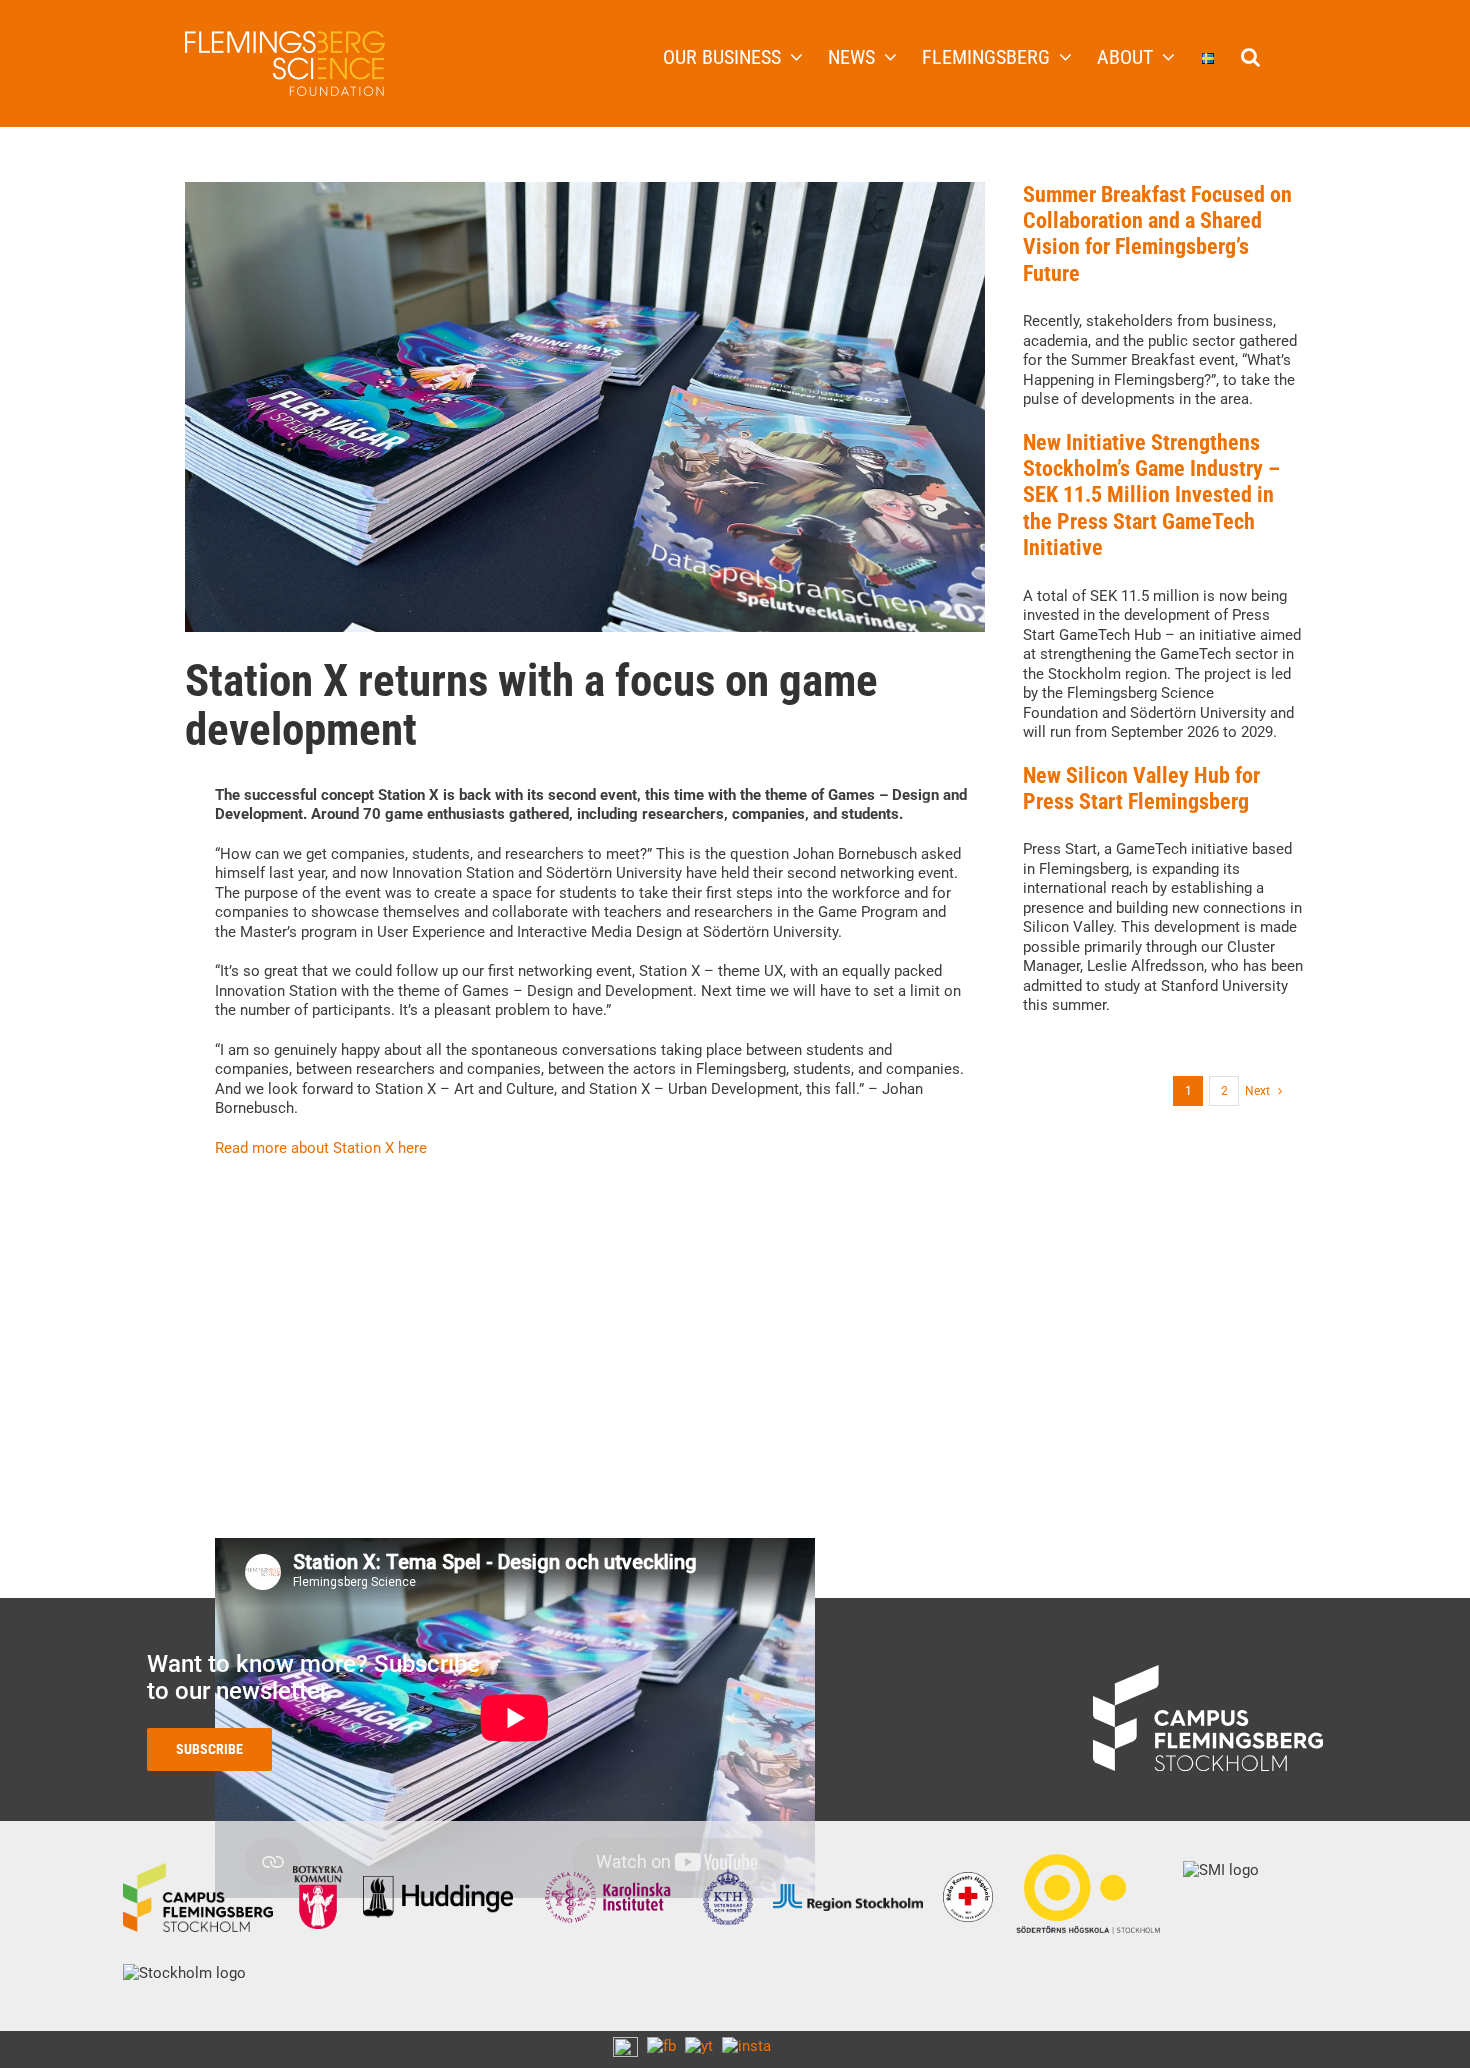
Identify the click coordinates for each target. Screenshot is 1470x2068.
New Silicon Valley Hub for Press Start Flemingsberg (1141, 788)
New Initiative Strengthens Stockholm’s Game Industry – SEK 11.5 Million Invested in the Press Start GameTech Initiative (1151, 495)
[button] (1250, 55)
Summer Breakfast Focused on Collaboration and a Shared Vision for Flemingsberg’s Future (1157, 234)
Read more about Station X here (321, 1148)
